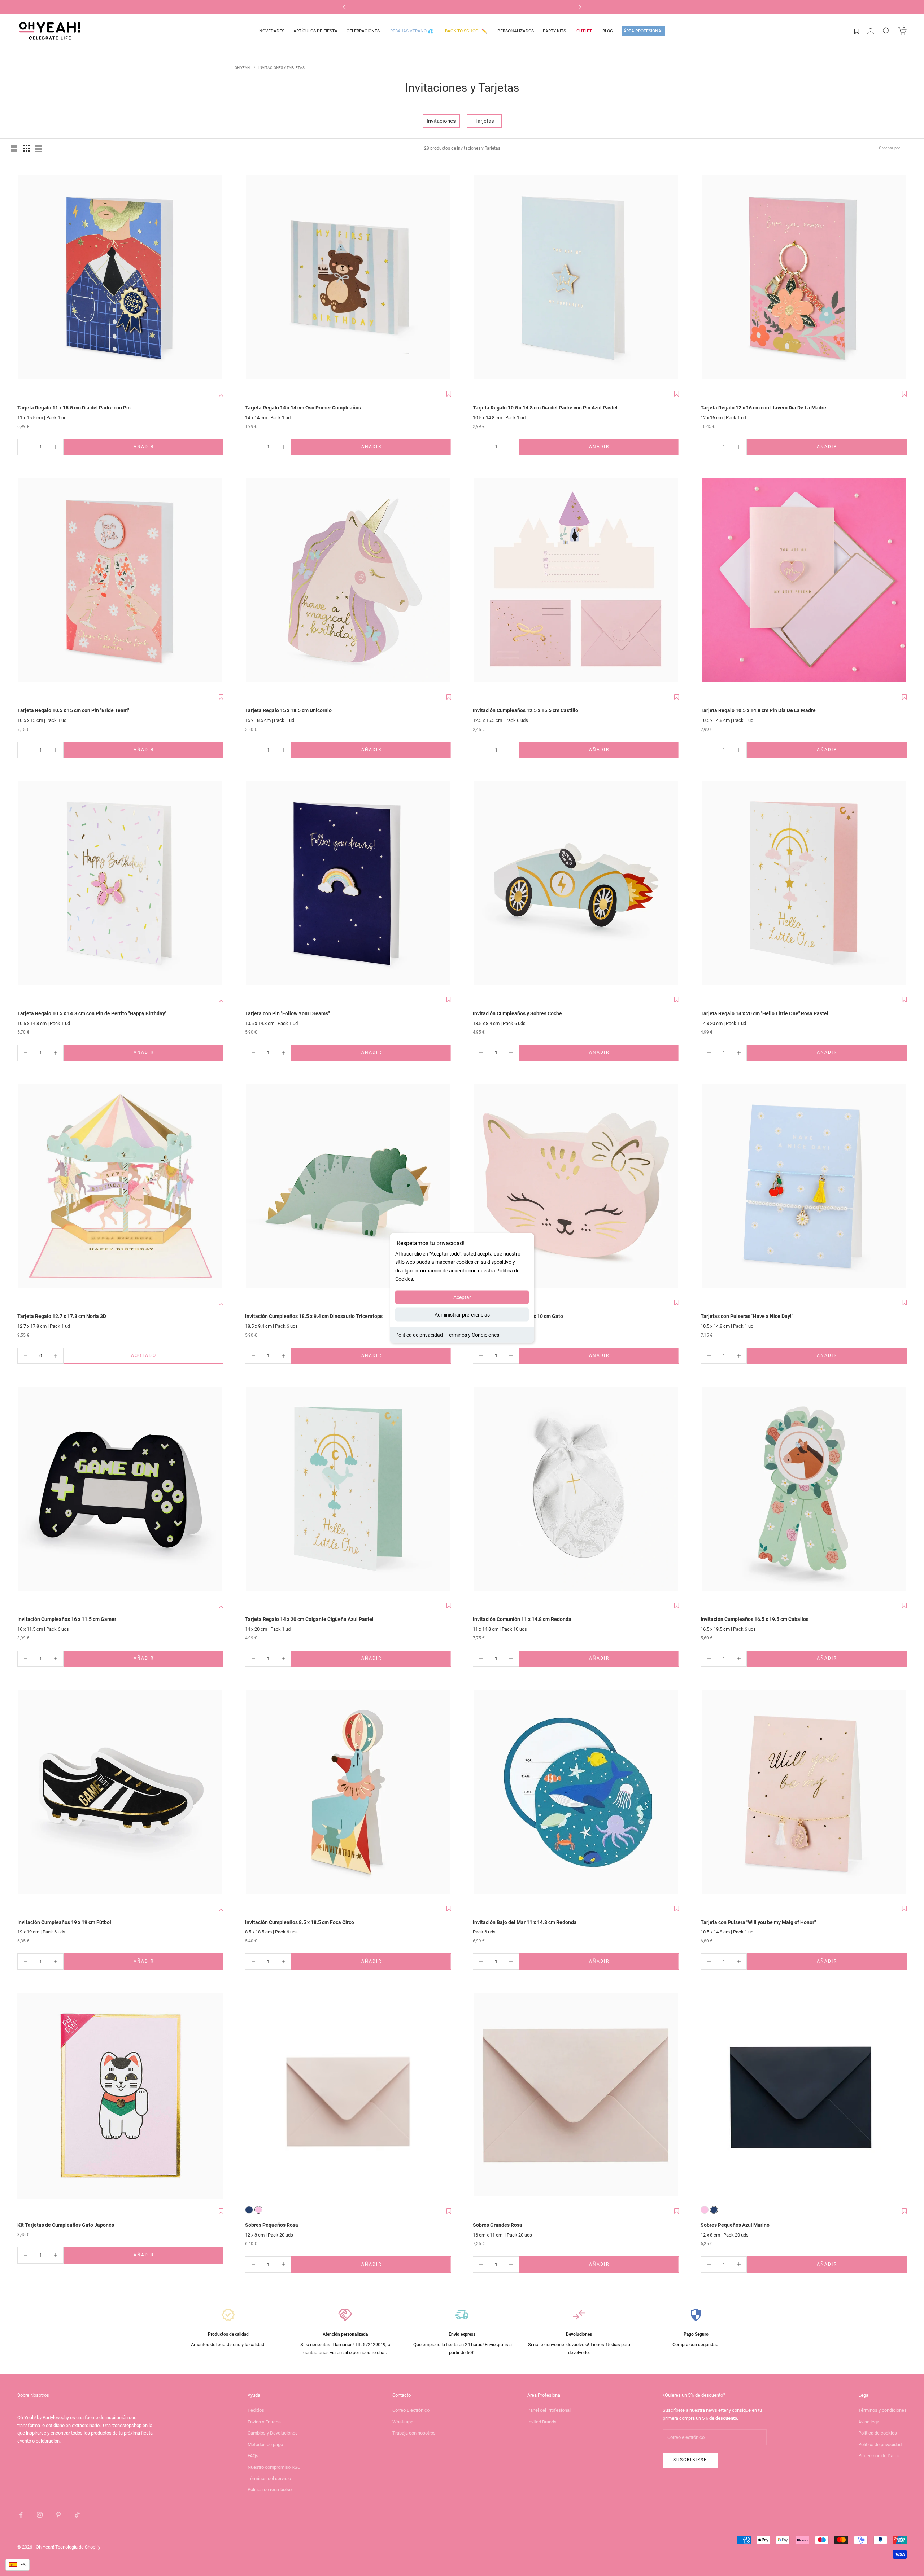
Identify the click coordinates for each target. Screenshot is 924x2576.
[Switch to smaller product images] (26, 148)
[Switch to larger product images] (14, 148)
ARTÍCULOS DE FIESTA (315, 31)
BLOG (608, 31)
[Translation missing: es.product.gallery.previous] (25, 279)
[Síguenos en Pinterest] (58, 2515)
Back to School (466, 31)
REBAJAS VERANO (412, 31)
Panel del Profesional (549, 2410)
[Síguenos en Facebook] (21, 2515)
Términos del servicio (269, 2478)
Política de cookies (878, 2433)
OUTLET (584, 31)
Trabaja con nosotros (414, 2433)
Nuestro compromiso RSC (274, 2467)
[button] (221, 394)
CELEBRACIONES (363, 31)
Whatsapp (403, 2422)
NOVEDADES (272, 31)
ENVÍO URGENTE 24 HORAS (462, 7)
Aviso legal (869, 2422)
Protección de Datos (879, 2456)
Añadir (165, 448)
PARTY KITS (554, 31)
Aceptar (462, 1297)
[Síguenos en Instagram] (40, 2515)
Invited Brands (542, 2422)
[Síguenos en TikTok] (77, 2515)
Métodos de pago (265, 2444)
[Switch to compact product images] (39, 148)
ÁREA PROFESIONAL (643, 31)
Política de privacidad (419, 1335)
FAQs (253, 2456)
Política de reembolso (270, 2490)
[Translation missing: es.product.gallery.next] (216, 279)
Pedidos (256, 2410)
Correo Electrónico (411, 2410)
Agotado (164, 1357)
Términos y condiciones (882, 2410)
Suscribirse (690, 2460)
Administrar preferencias (462, 1314)
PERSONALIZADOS (516, 31)
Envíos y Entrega (264, 2422)
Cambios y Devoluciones (273, 2433)
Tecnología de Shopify (78, 2547)
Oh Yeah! (243, 68)
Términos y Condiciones (473, 1335)
